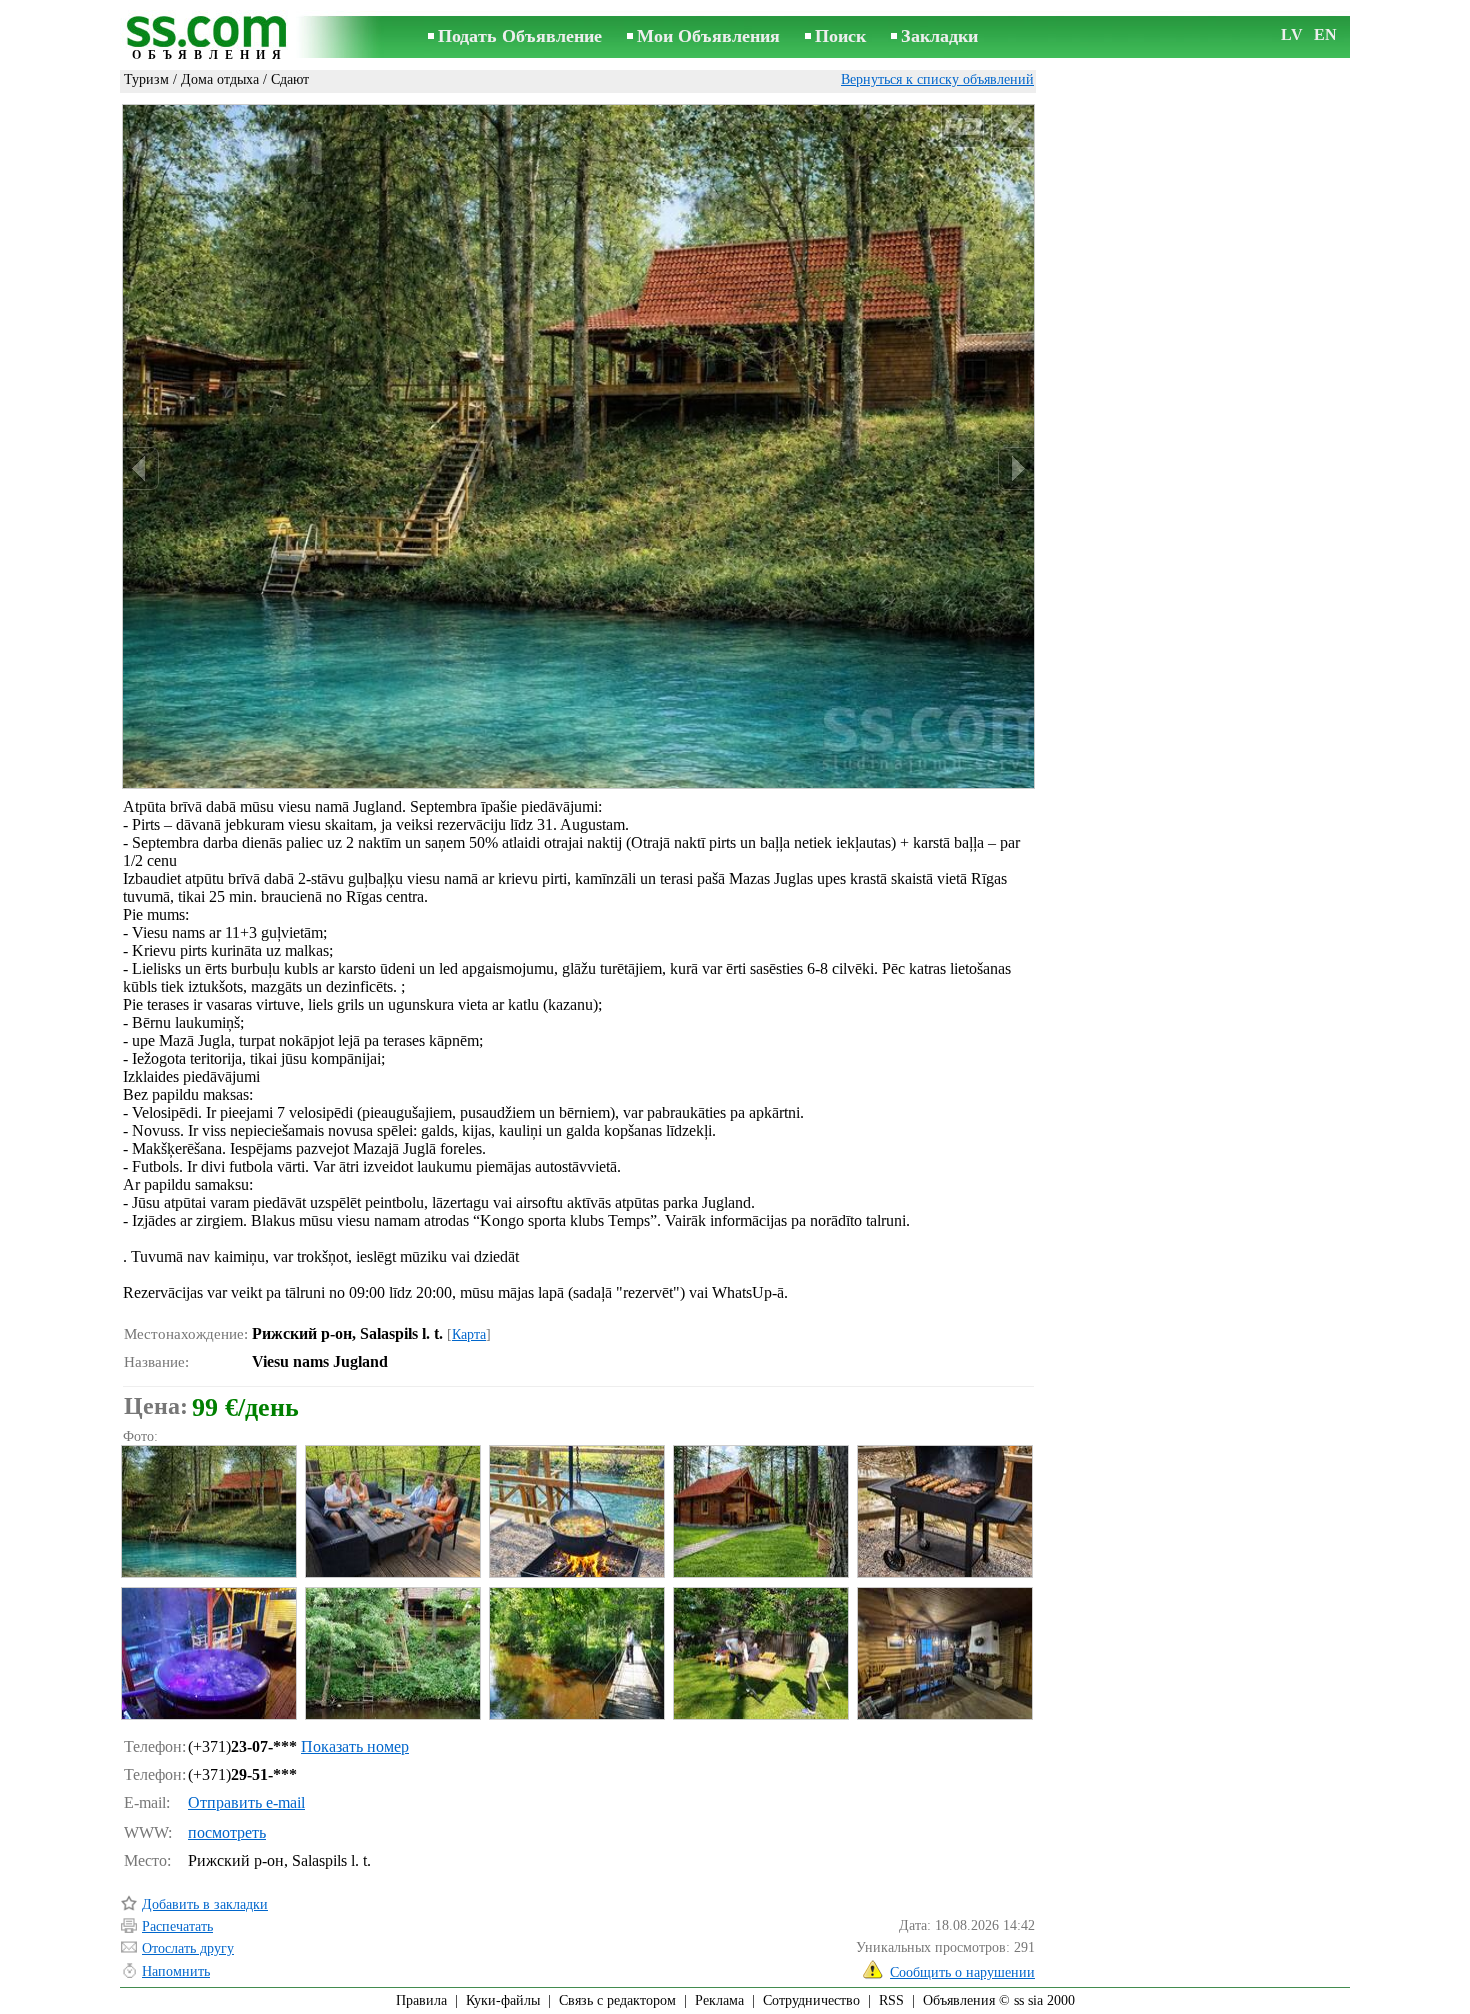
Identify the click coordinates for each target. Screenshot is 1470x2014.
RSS (891, 2000)
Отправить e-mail (246, 1802)
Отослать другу (188, 1948)
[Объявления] (210, 38)
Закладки (939, 36)
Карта (469, 1334)
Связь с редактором (617, 2000)
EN (1325, 34)
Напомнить (176, 1971)
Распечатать (177, 1926)
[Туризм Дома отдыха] (208, 1511)
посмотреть (227, 1832)
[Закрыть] (1012, 126)
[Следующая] (1016, 468)
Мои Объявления (708, 36)
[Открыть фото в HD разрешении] (578, 446)
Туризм (146, 79)
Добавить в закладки (205, 1904)
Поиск (840, 36)
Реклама (719, 2000)
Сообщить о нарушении (962, 1972)
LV (1292, 34)
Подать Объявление (520, 36)
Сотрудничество (811, 2000)
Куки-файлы (503, 2000)
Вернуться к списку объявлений (937, 79)
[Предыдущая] (141, 468)
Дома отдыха (220, 79)
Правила (421, 2000)
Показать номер (355, 1746)
